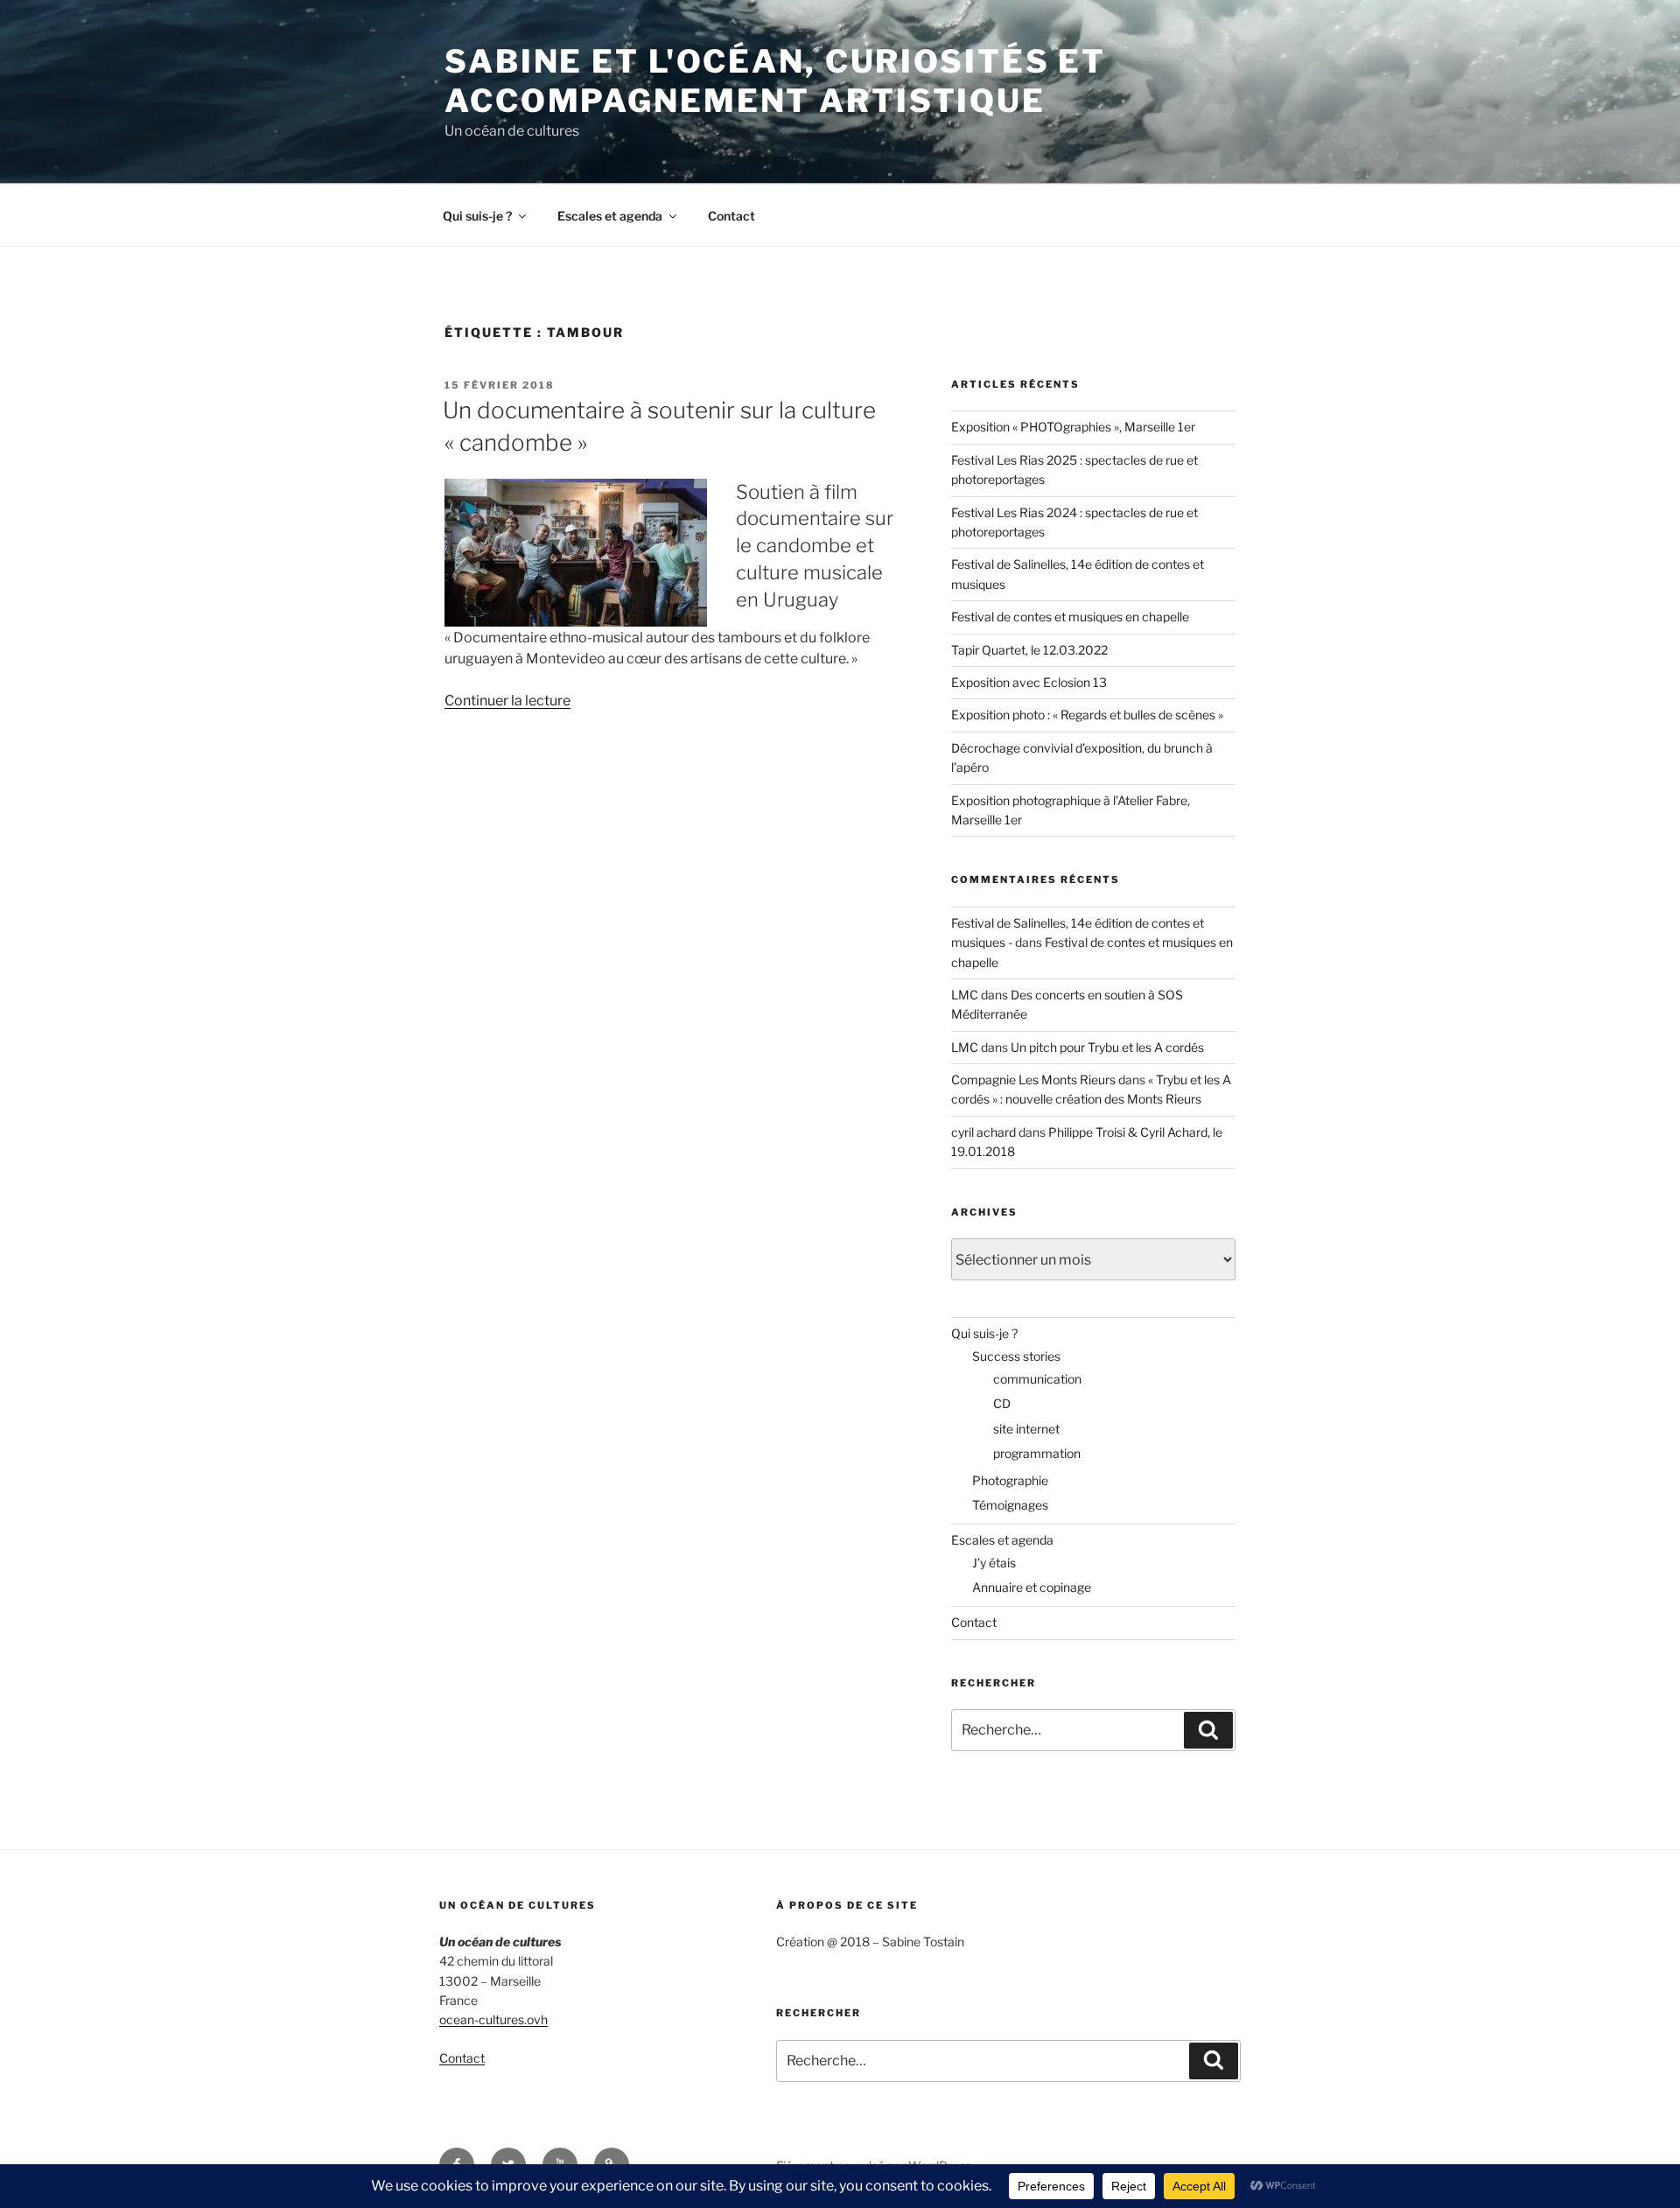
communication (1037, 1379)
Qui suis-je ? (477, 216)
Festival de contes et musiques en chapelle (1070, 617)
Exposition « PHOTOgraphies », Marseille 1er (1073, 427)
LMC (965, 995)
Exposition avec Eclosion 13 (1029, 682)
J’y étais (994, 1563)
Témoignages (1010, 1505)
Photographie (1010, 1480)
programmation (1037, 1453)
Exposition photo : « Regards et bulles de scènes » (1087, 715)
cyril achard (983, 1132)
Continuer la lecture (507, 701)
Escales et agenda (610, 216)
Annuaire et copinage (1032, 1587)
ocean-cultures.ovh (493, 2019)
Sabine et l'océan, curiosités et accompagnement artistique (775, 81)
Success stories (1016, 1356)
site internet (1026, 1429)
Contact (731, 216)
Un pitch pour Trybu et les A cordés (1107, 1047)
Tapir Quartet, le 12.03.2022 (1029, 650)
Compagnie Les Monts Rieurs (1033, 1079)
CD (1002, 1403)
